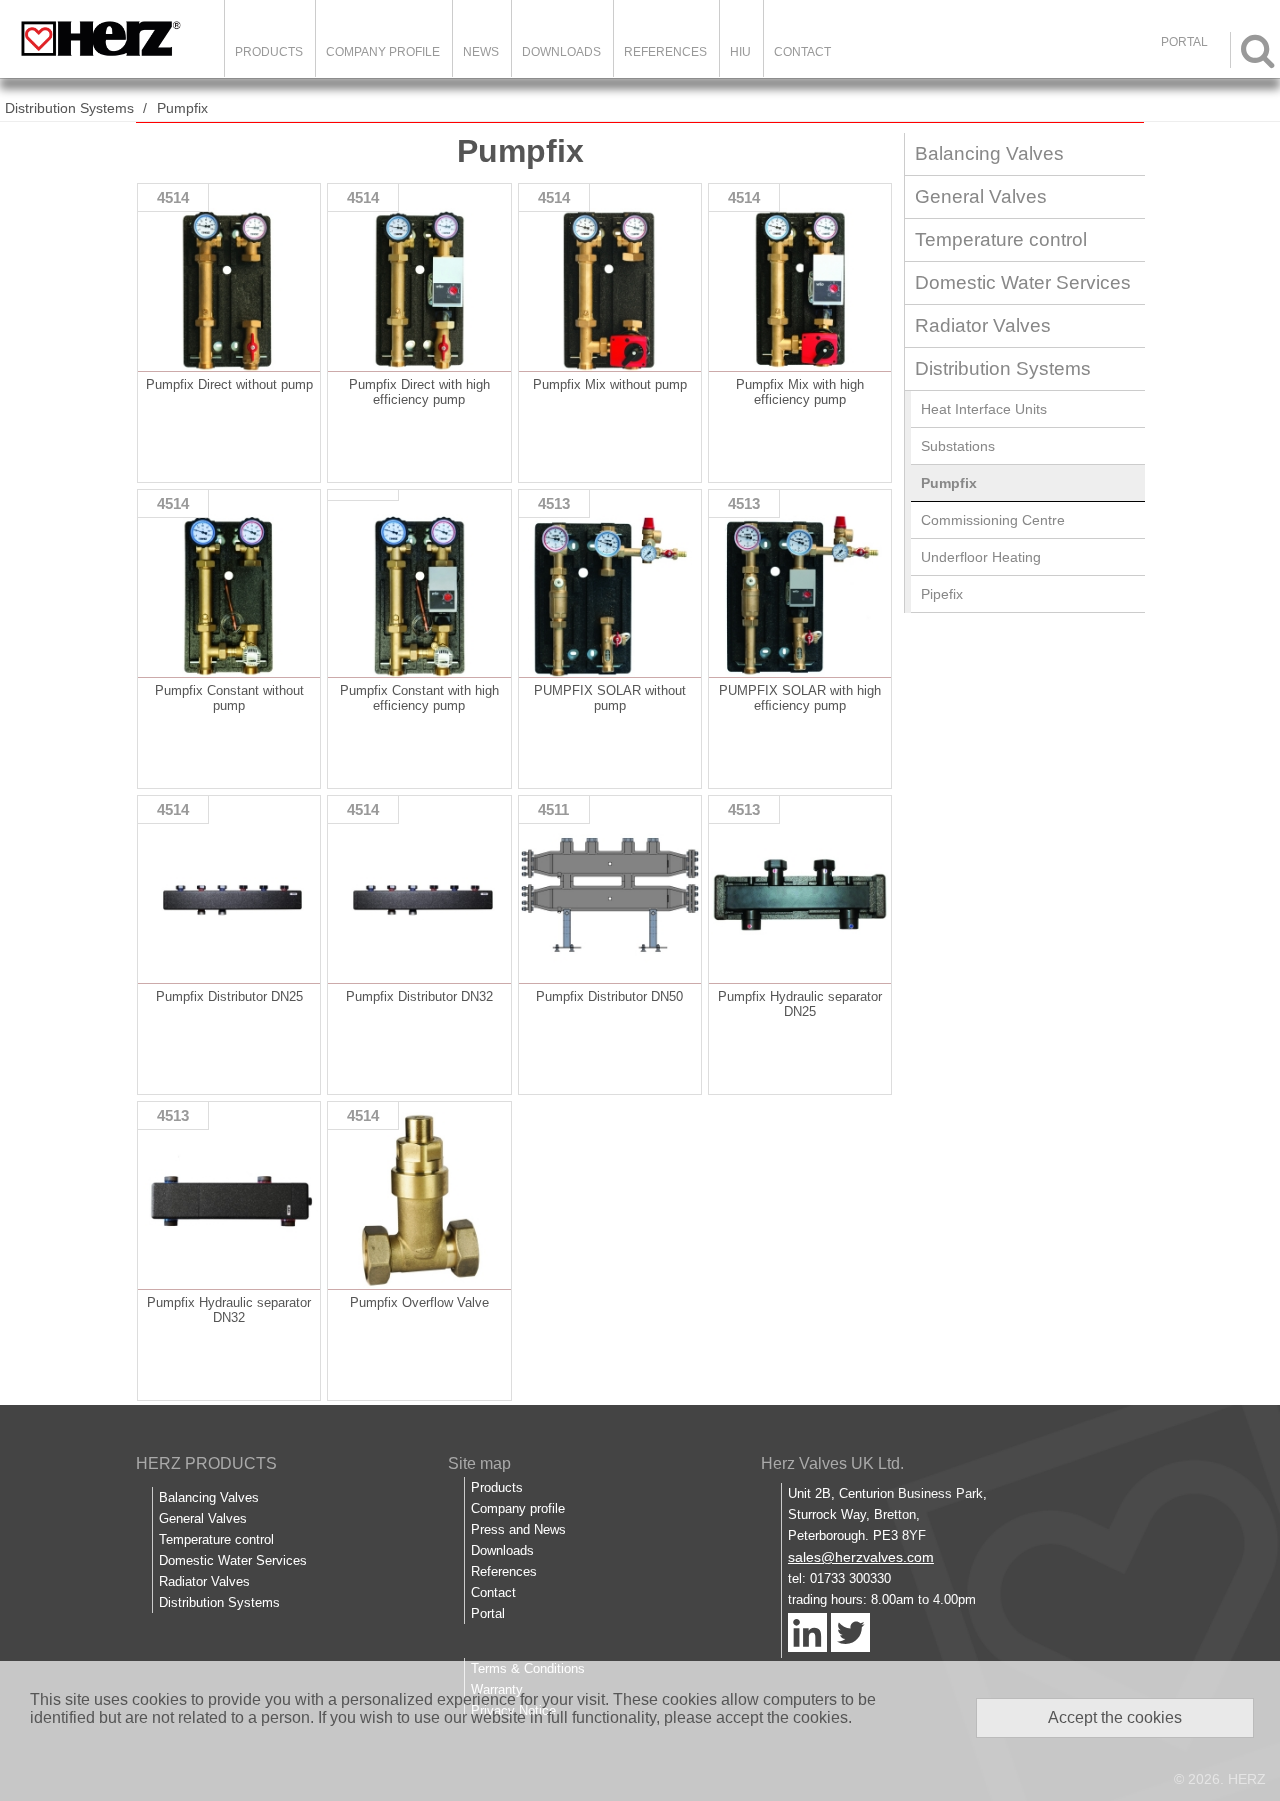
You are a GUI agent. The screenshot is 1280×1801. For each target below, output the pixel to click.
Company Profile (383, 52)
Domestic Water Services (1023, 282)
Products (269, 52)
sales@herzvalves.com (861, 1557)
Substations (958, 446)
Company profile (518, 1508)
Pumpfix (182, 108)
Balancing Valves (989, 153)
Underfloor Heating (981, 557)
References (665, 52)
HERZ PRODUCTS (206, 1463)
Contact (802, 52)
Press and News (518, 1529)
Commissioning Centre (993, 520)
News (481, 52)
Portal (488, 1613)
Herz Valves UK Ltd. (832, 1463)
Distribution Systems (69, 108)
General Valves (981, 196)
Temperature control (1001, 239)
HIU (740, 52)
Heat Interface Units (984, 409)
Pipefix (942, 594)
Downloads (561, 52)
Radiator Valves (983, 325)
